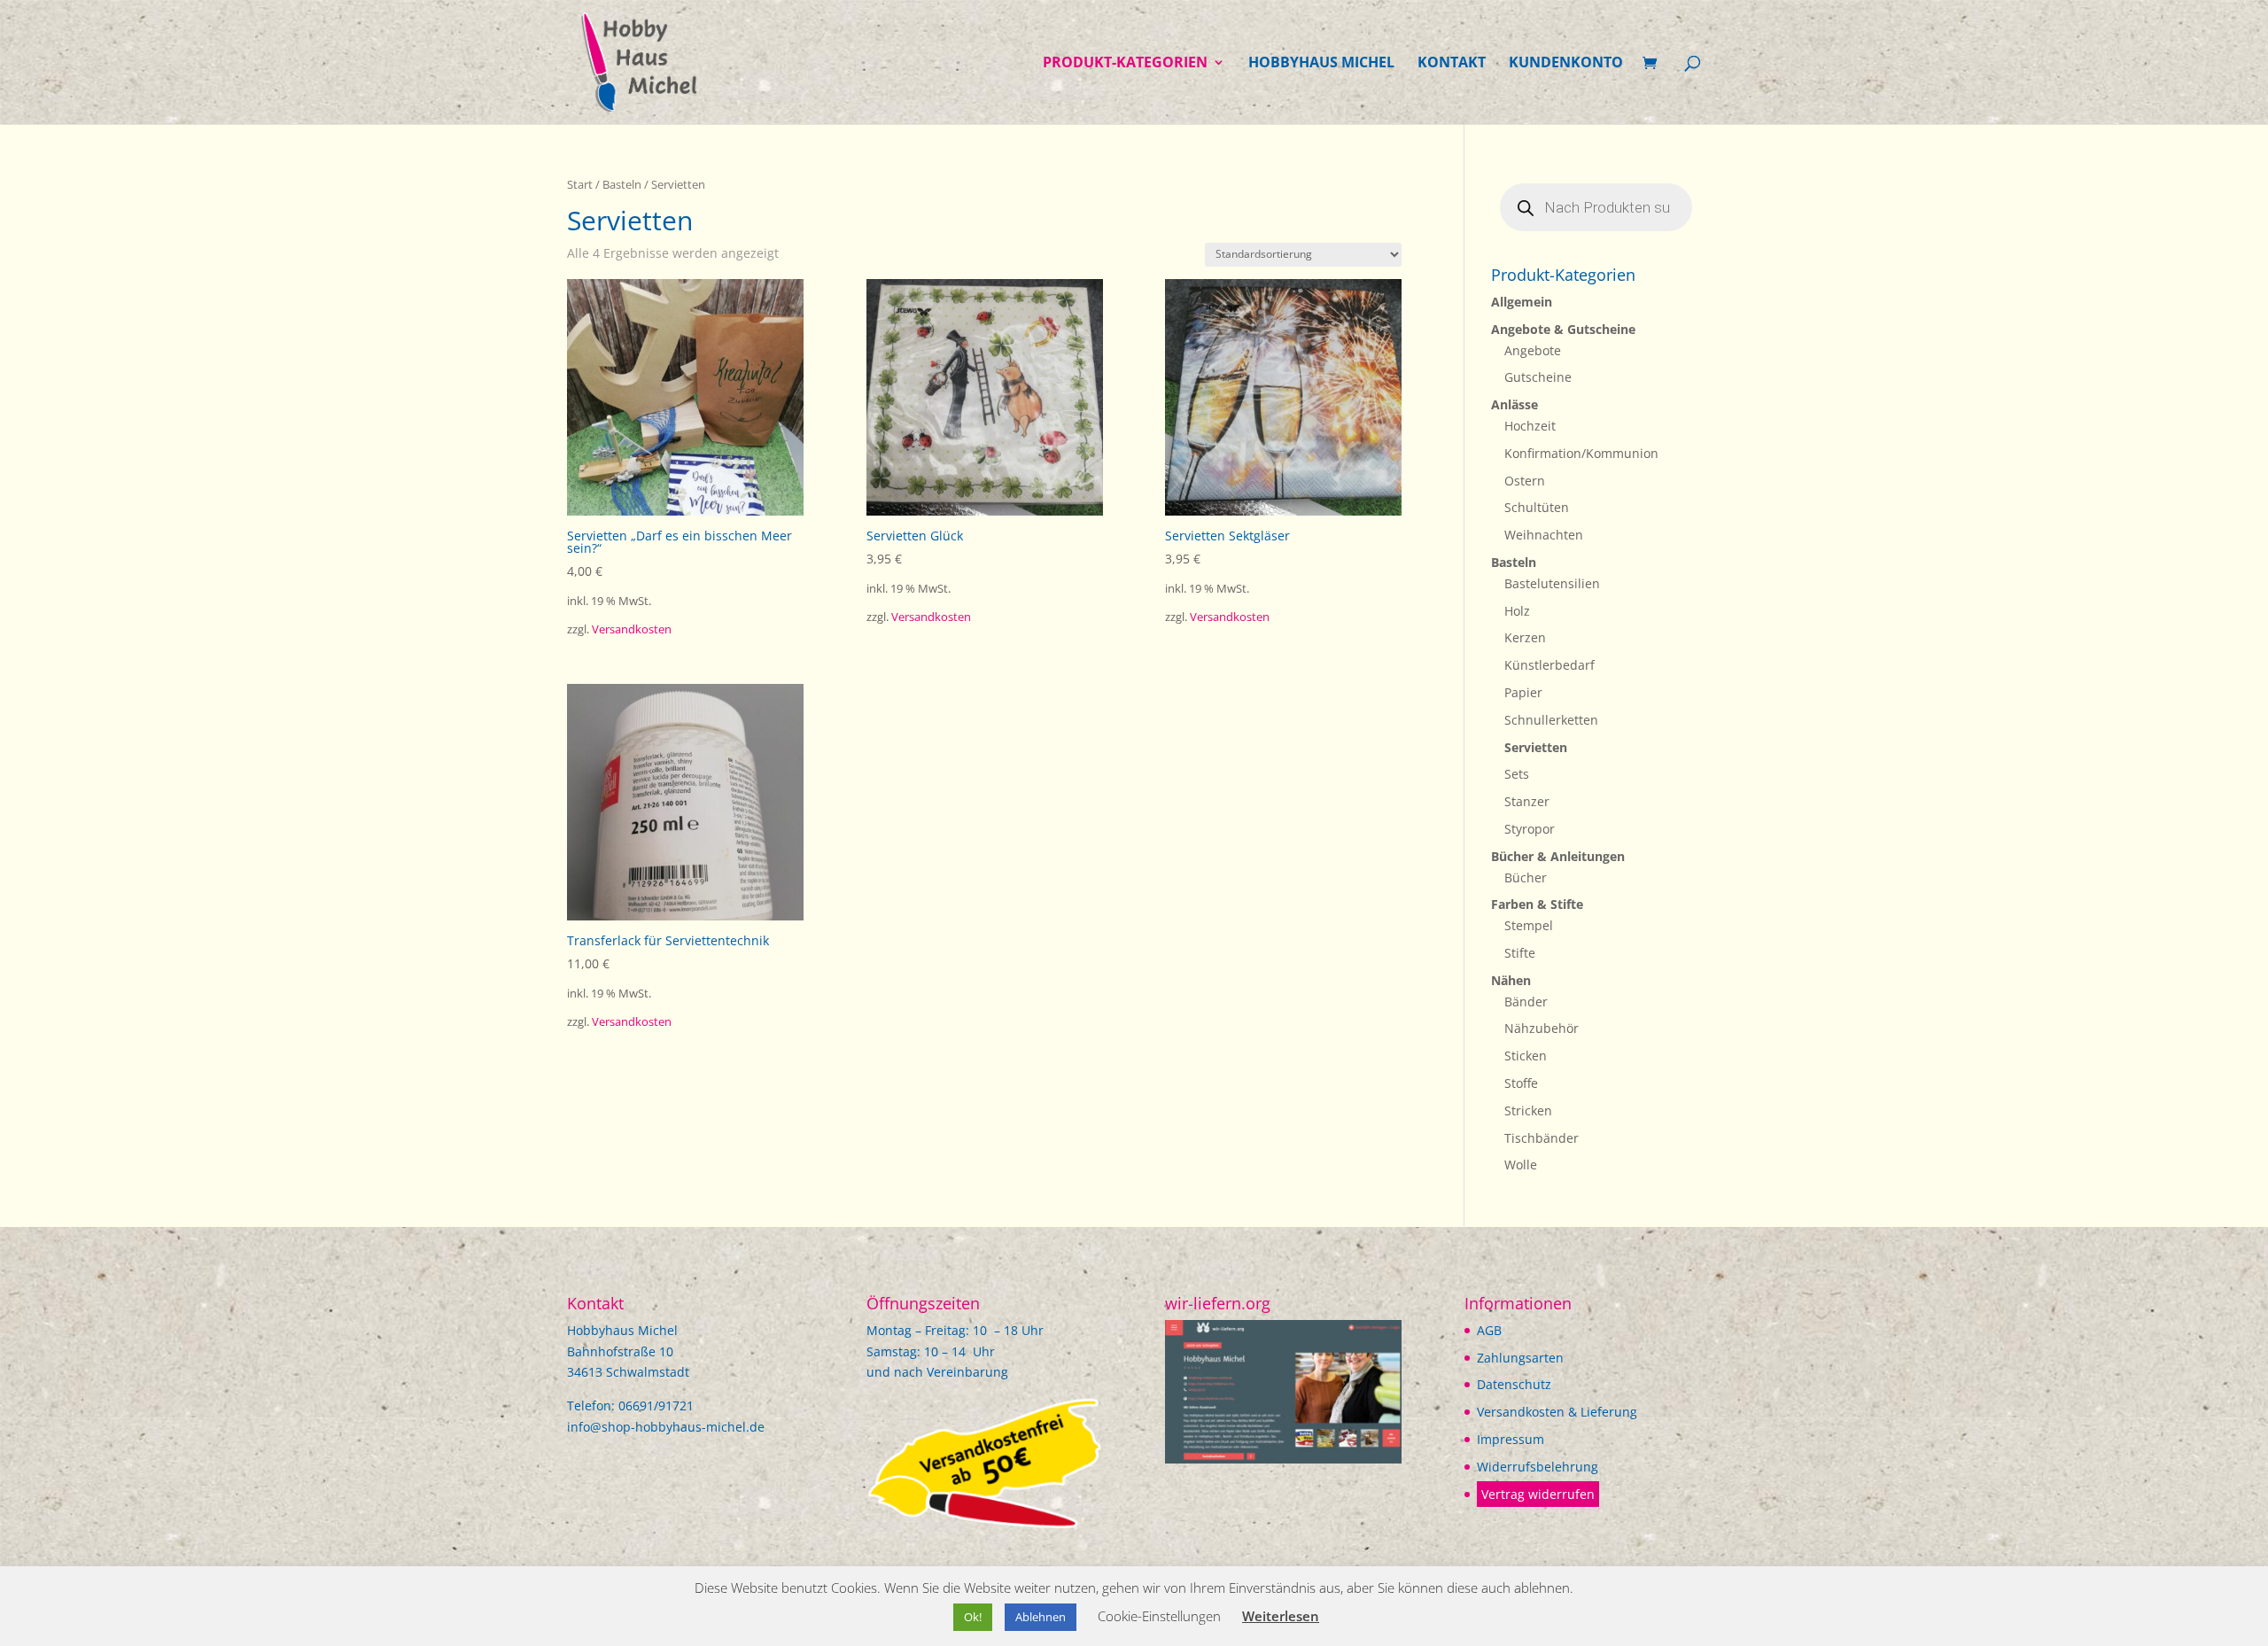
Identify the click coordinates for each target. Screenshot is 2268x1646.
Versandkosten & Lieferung (1557, 1412)
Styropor (1530, 829)
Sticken (1526, 1056)
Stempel (1529, 925)
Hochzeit (1530, 426)
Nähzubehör (1542, 1028)
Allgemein (1522, 302)
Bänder (1526, 1002)
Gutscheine (1538, 377)
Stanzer (1527, 801)
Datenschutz (1514, 1384)
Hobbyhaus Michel (1321, 64)
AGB (1489, 1330)
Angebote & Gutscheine (1563, 329)
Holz (1517, 611)
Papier (1523, 692)
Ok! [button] (973, 1617)
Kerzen (1525, 637)
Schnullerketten (1551, 720)
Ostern (1525, 481)
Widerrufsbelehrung (1538, 1467)
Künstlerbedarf (1550, 665)
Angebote (1533, 350)
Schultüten (1537, 507)
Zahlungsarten (1520, 1358)
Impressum (1511, 1439)
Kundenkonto (1566, 64)
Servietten (1536, 747)
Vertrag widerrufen (1538, 1494)
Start (580, 184)
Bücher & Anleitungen (1558, 856)
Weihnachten (1544, 535)
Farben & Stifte (1537, 904)
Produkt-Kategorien (1125, 64)
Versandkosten (632, 629)
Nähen (1511, 980)
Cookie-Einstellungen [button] (1159, 1616)
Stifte (1520, 953)
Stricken (1528, 1110)
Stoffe (1521, 1083)
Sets (1517, 774)
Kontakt (1452, 64)
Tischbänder (1542, 1138)
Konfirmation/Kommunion (1581, 453)
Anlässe (1515, 404)
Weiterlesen (1281, 1616)
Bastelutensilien (1552, 583)
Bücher (1526, 877)
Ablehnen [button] (1041, 1617)
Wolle (1521, 1165)
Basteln (622, 184)
